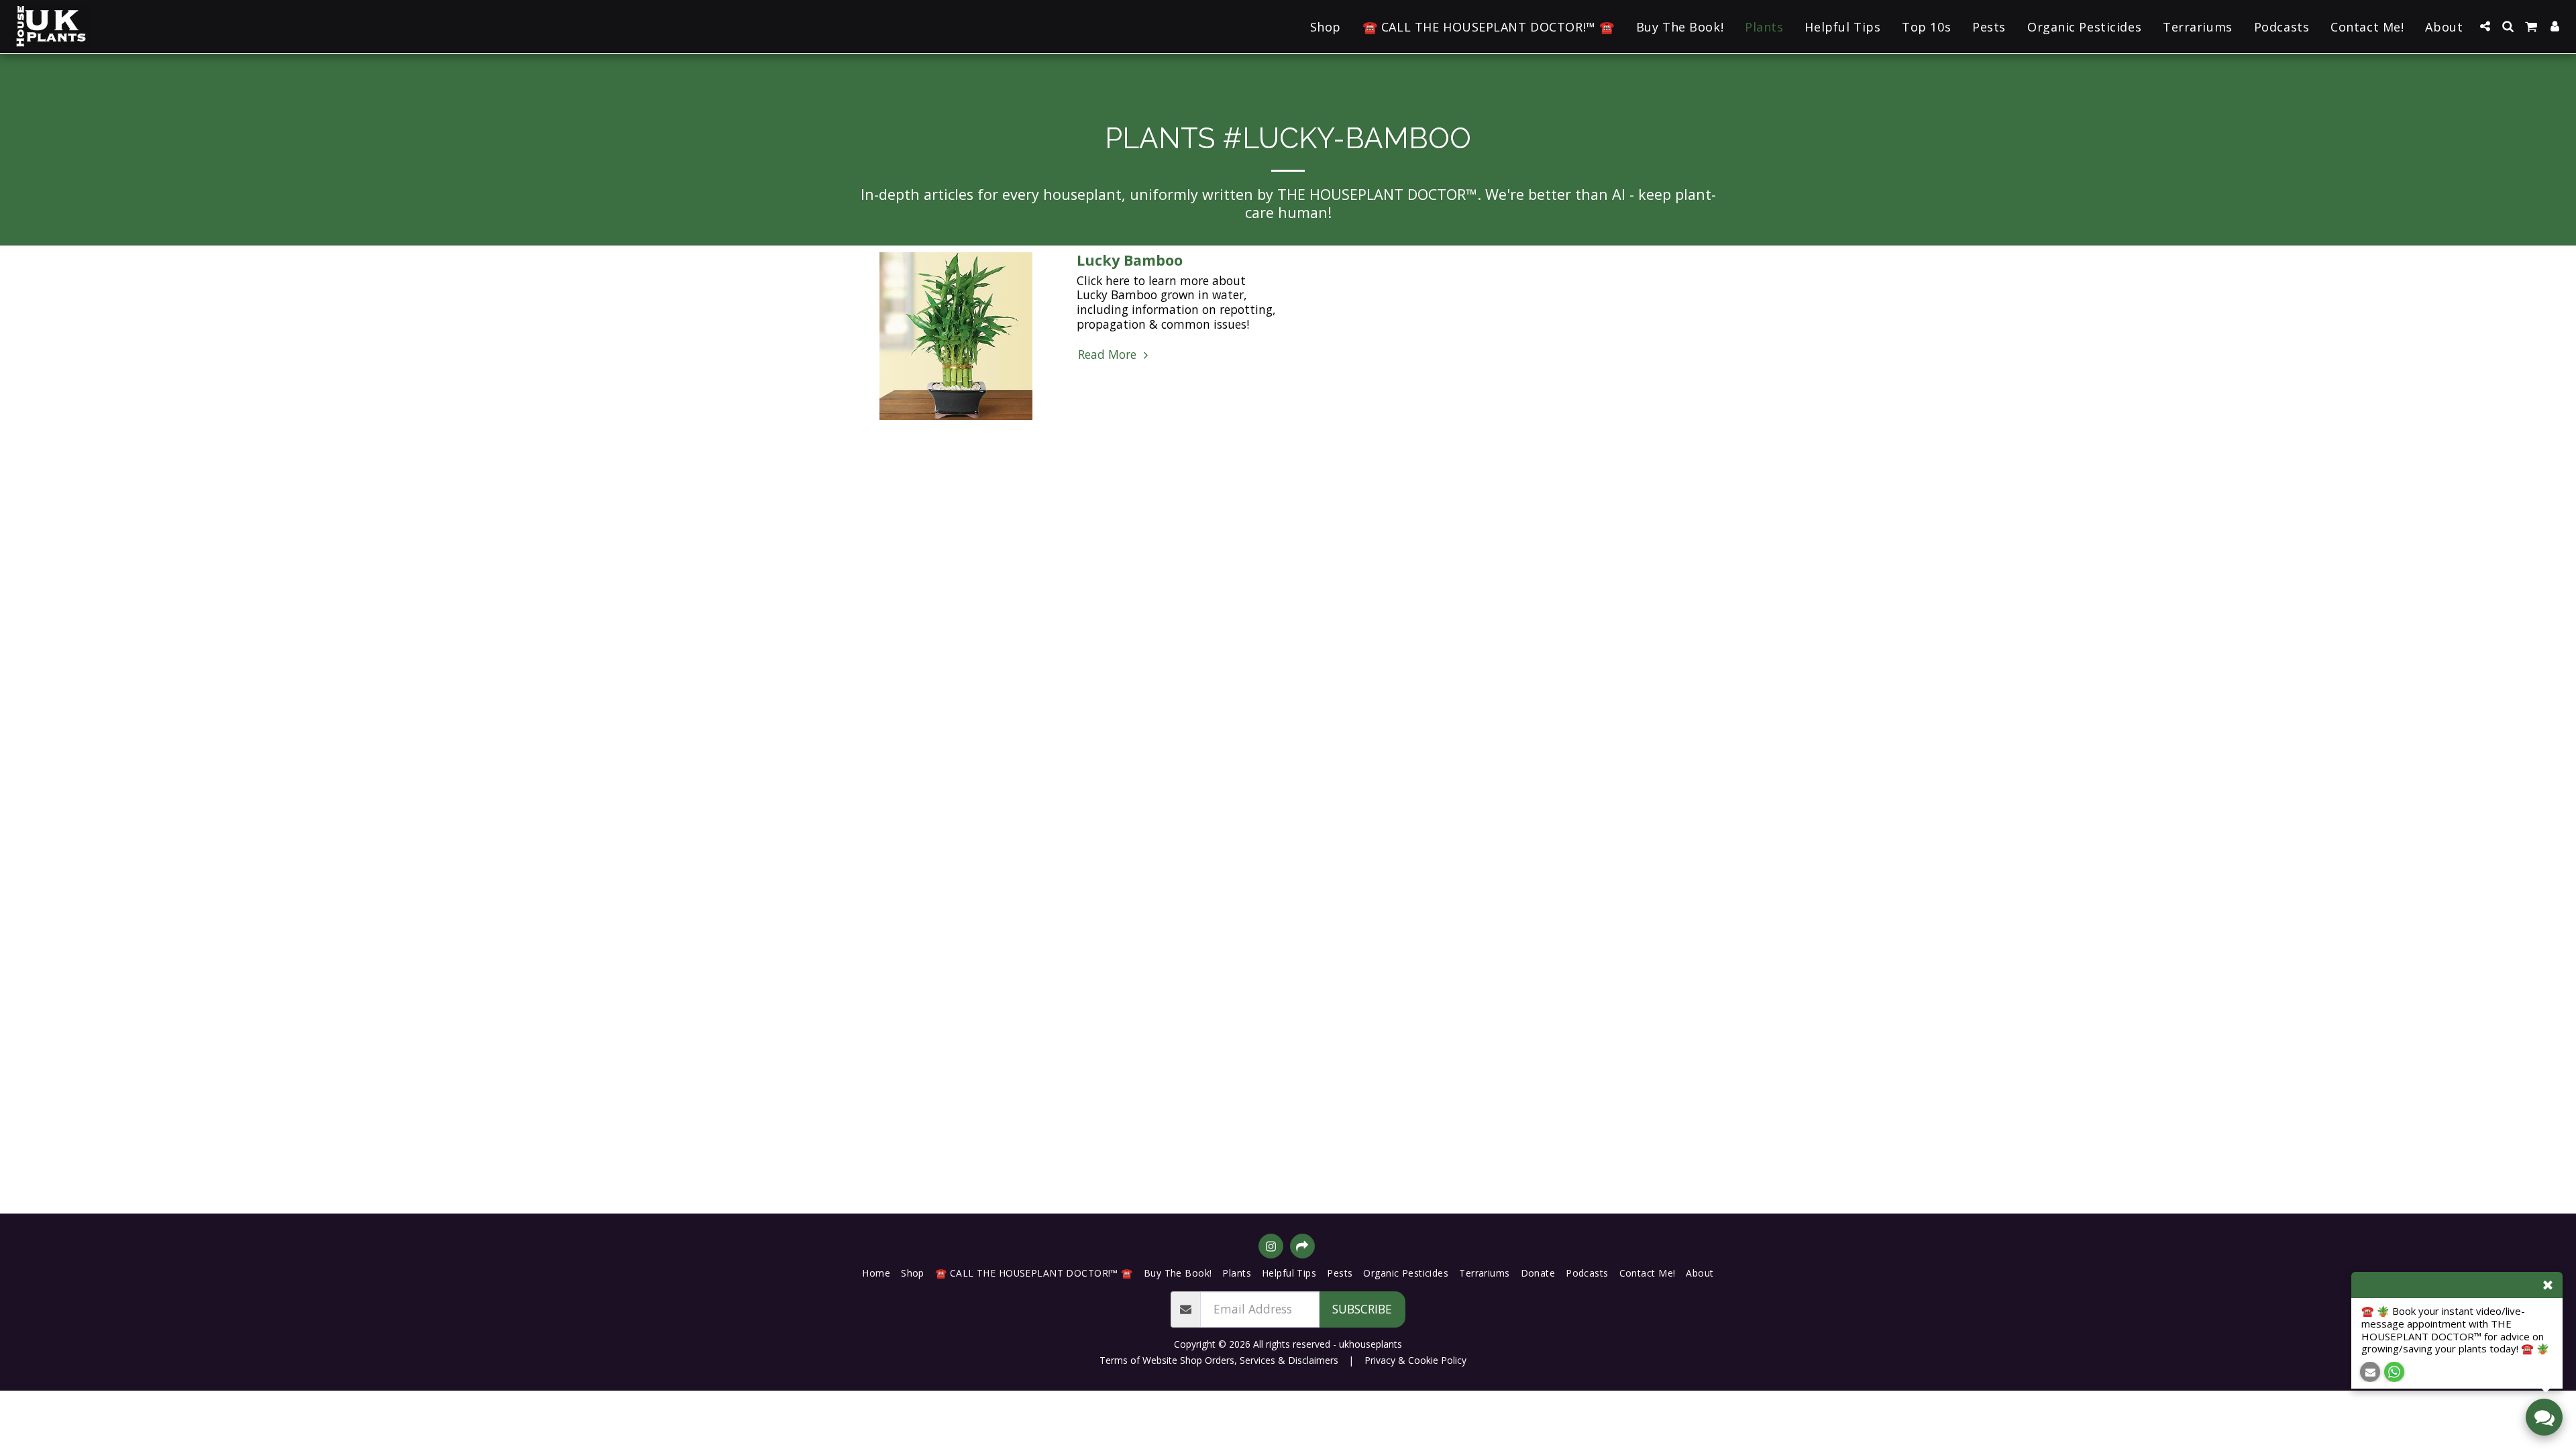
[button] (2485, 26)
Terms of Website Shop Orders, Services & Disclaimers (1219, 1360)
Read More (1109, 355)
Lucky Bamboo (1130, 260)
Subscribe (1362, 1309)
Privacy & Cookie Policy (1415, 1360)
